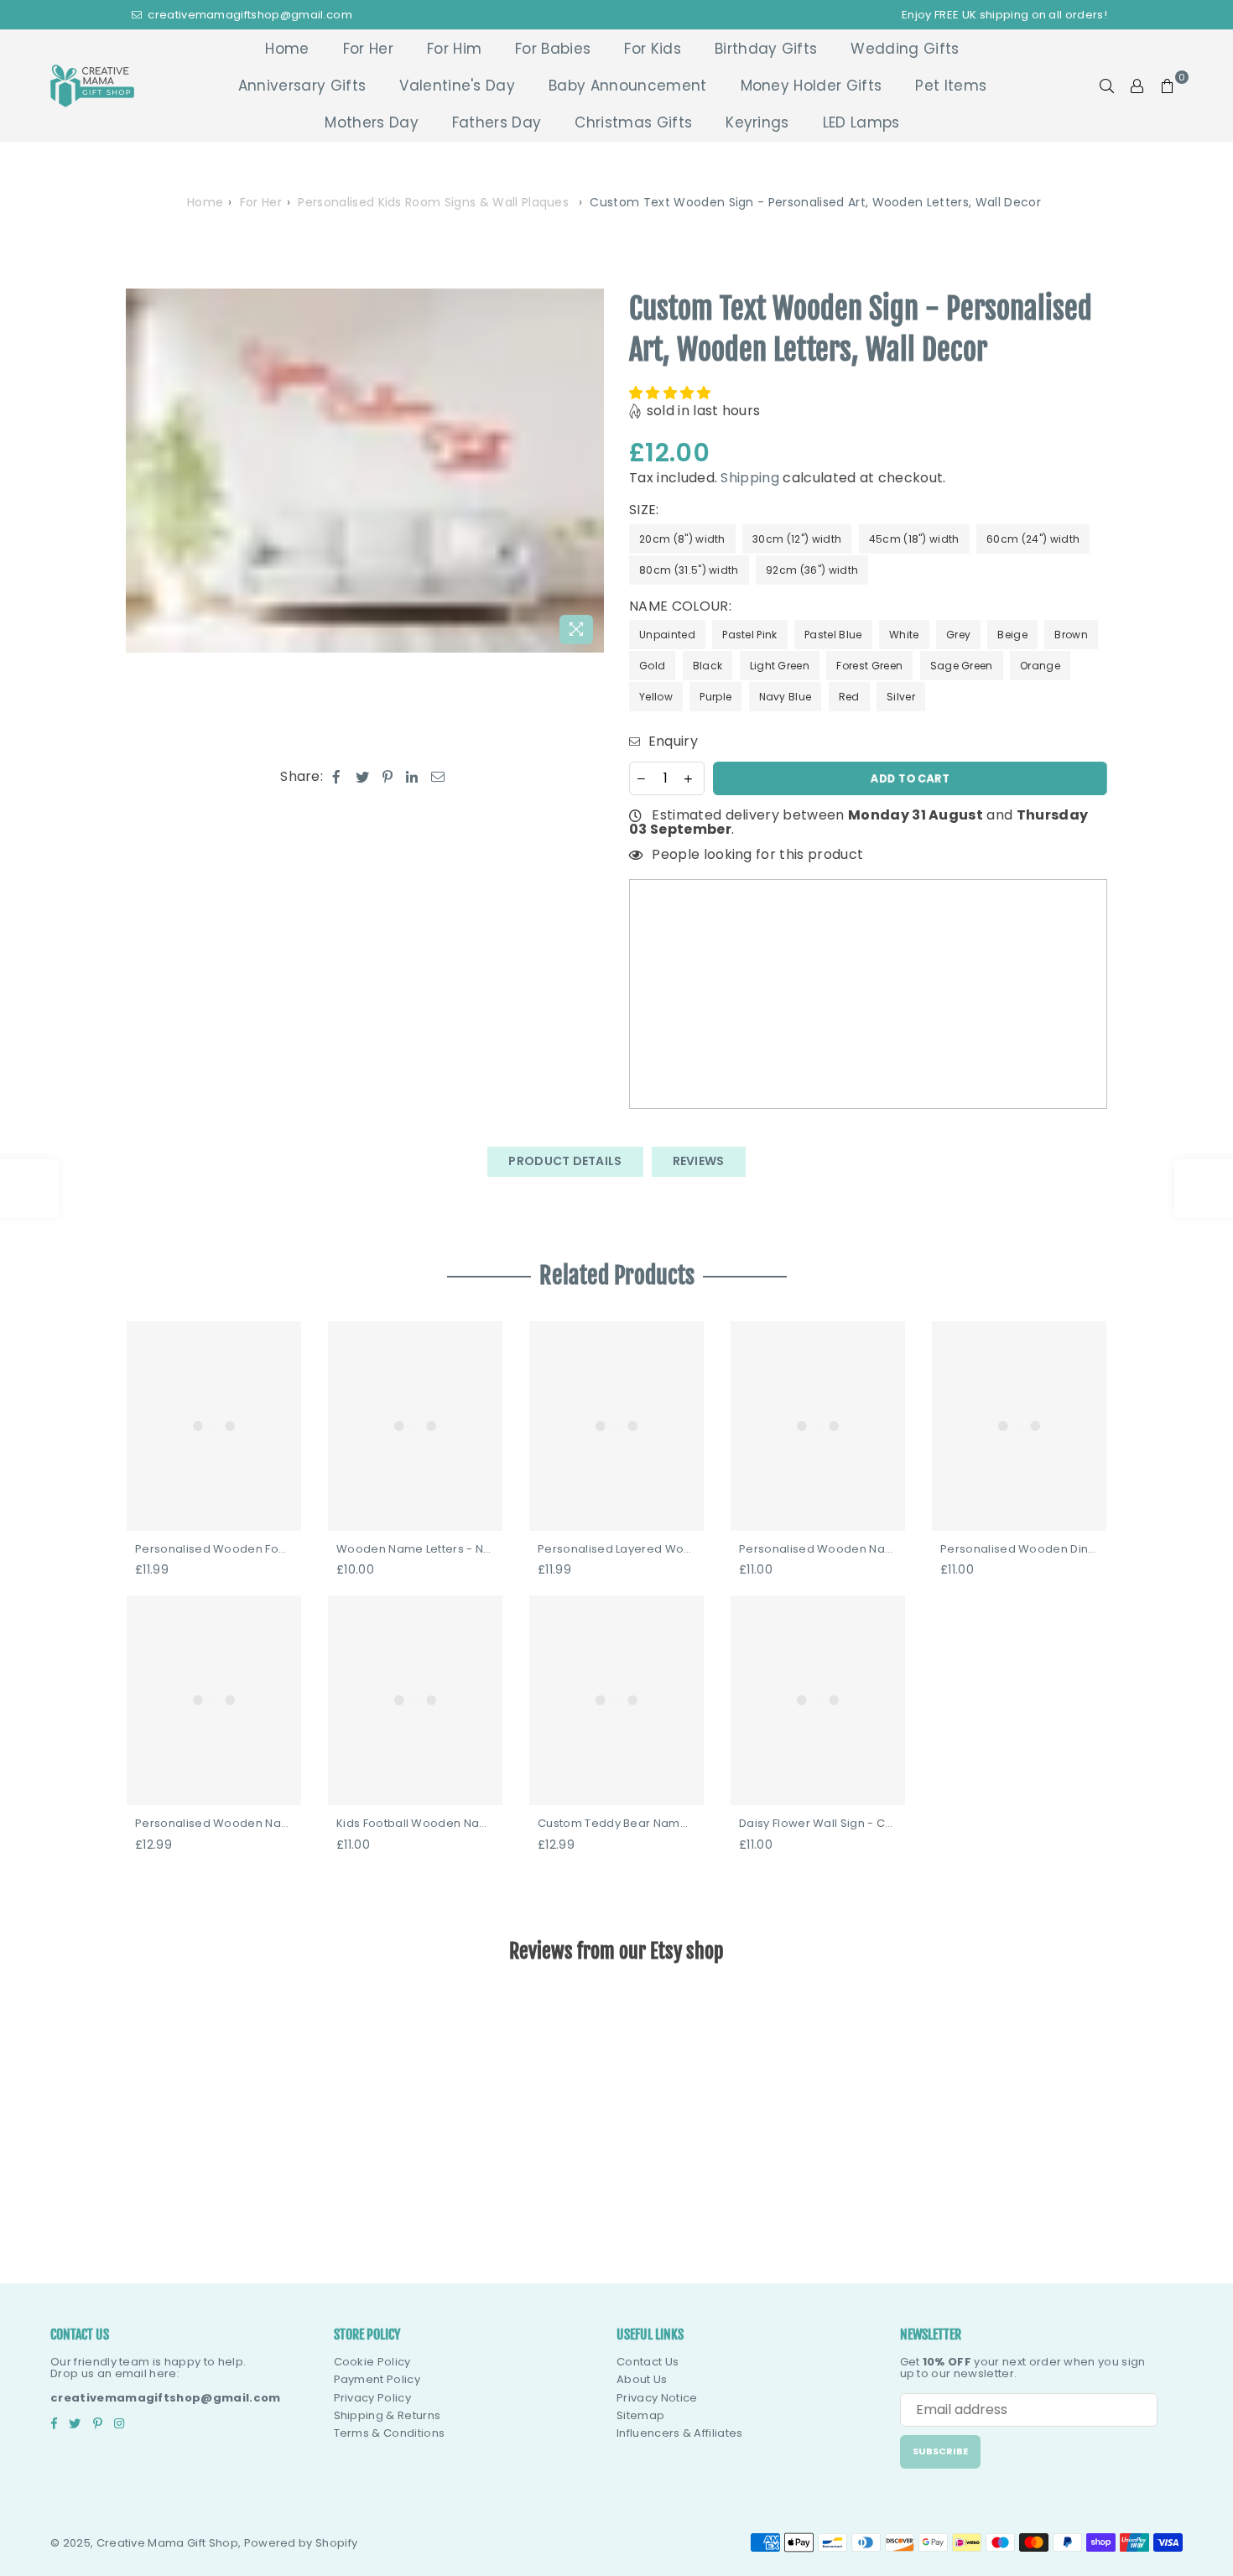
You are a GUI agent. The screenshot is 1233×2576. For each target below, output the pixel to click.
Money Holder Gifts (812, 86)
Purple (715, 697)
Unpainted (667, 635)
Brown (1071, 635)
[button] (672, 393)
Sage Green (962, 666)
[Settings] (1137, 86)
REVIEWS (699, 1161)
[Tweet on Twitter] (363, 777)
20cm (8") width (682, 539)
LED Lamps (861, 122)
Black (708, 666)
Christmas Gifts (633, 122)
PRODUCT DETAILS (565, 1161)
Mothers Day (372, 122)
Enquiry (671, 742)
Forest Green (869, 666)
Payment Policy (377, 2379)
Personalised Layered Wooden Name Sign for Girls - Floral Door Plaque (616, 1549)
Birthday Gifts (766, 49)
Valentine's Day (457, 86)
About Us (642, 2379)
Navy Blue (786, 697)
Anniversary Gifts (302, 86)
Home (287, 49)
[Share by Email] (438, 777)
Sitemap (640, 2415)
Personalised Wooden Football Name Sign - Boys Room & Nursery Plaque (214, 1549)
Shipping (750, 478)
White (904, 635)
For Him (454, 49)
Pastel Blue (833, 635)
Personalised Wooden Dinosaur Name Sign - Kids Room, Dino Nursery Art (1019, 1549)
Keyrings (757, 122)
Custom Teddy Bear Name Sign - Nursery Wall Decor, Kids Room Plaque (616, 1824)
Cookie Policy (372, 2362)
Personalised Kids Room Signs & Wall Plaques (433, 202)
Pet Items (951, 86)
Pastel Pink (750, 635)
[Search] (1107, 86)
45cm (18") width (914, 539)
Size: (646, 510)
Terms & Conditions (390, 2433)
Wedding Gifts (905, 49)
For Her (368, 49)
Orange (1040, 666)
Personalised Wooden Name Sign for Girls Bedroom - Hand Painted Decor (214, 1824)
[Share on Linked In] (412, 777)
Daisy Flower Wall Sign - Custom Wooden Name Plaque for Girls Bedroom (818, 1824)
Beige (1012, 635)
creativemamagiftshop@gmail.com (249, 15)
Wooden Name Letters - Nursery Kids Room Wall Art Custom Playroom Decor (415, 1549)
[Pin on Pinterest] (388, 777)
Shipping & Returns (388, 2415)
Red (849, 697)
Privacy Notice (657, 2398)
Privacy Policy (372, 2398)
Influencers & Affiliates (680, 2433)
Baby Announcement (627, 86)
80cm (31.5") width (689, 570)
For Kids (653, 49)
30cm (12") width (797, 539)
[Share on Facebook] (337, 777)
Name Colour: (682, 606)
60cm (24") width (1033, 539)
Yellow (656, 697)
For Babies (553, 49)
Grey (958, 635)
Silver (901, 697)
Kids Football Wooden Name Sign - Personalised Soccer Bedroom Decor (415, 1824)
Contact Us (648, 2362)
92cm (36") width (812, 570)
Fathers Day (497, 122)
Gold (652, 666)
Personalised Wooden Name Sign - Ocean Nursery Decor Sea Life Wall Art (818, 1549)
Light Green (780, 666)
